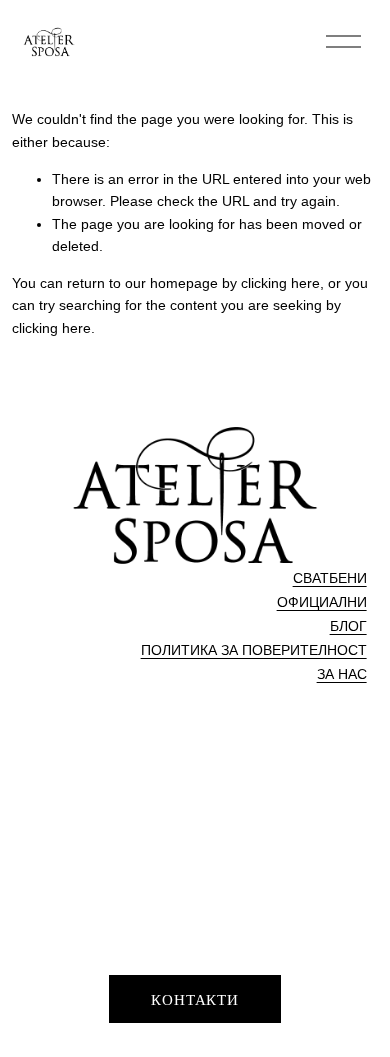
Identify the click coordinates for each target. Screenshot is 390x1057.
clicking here (280, 283)
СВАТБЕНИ (330, 578)
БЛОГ (348, 626)
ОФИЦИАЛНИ (322, 602)
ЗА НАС (342, 674)
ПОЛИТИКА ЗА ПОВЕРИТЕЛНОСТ (254, 650)
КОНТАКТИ (194, 998)
